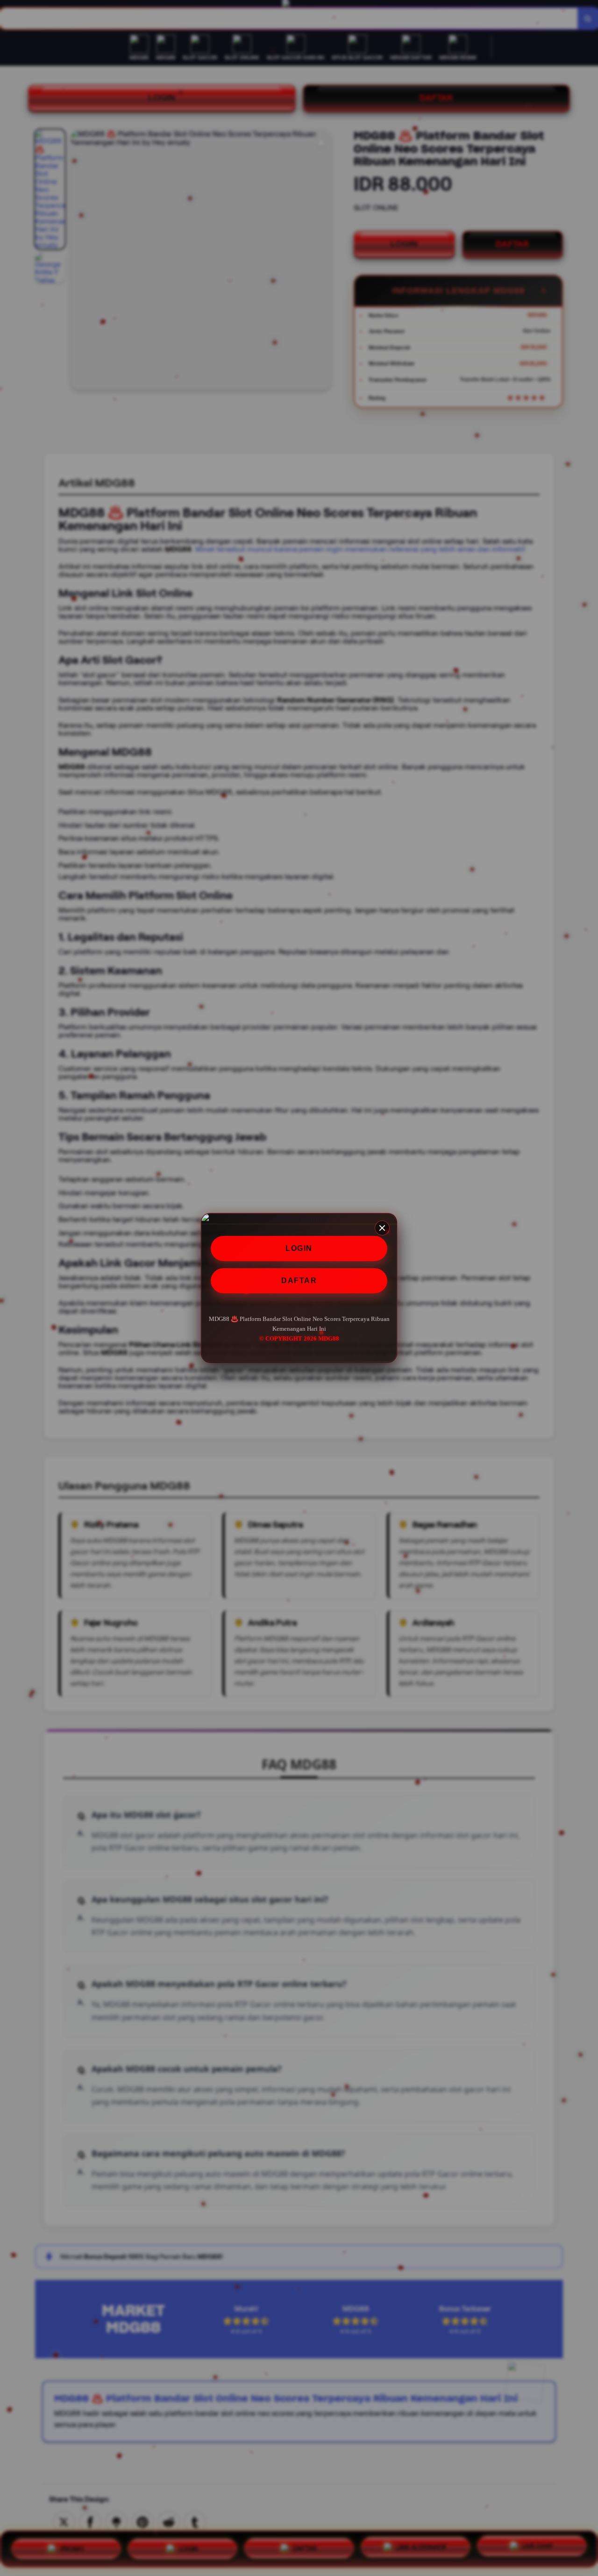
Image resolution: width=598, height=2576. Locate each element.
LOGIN (299, 1248)
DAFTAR (299, 1281)
